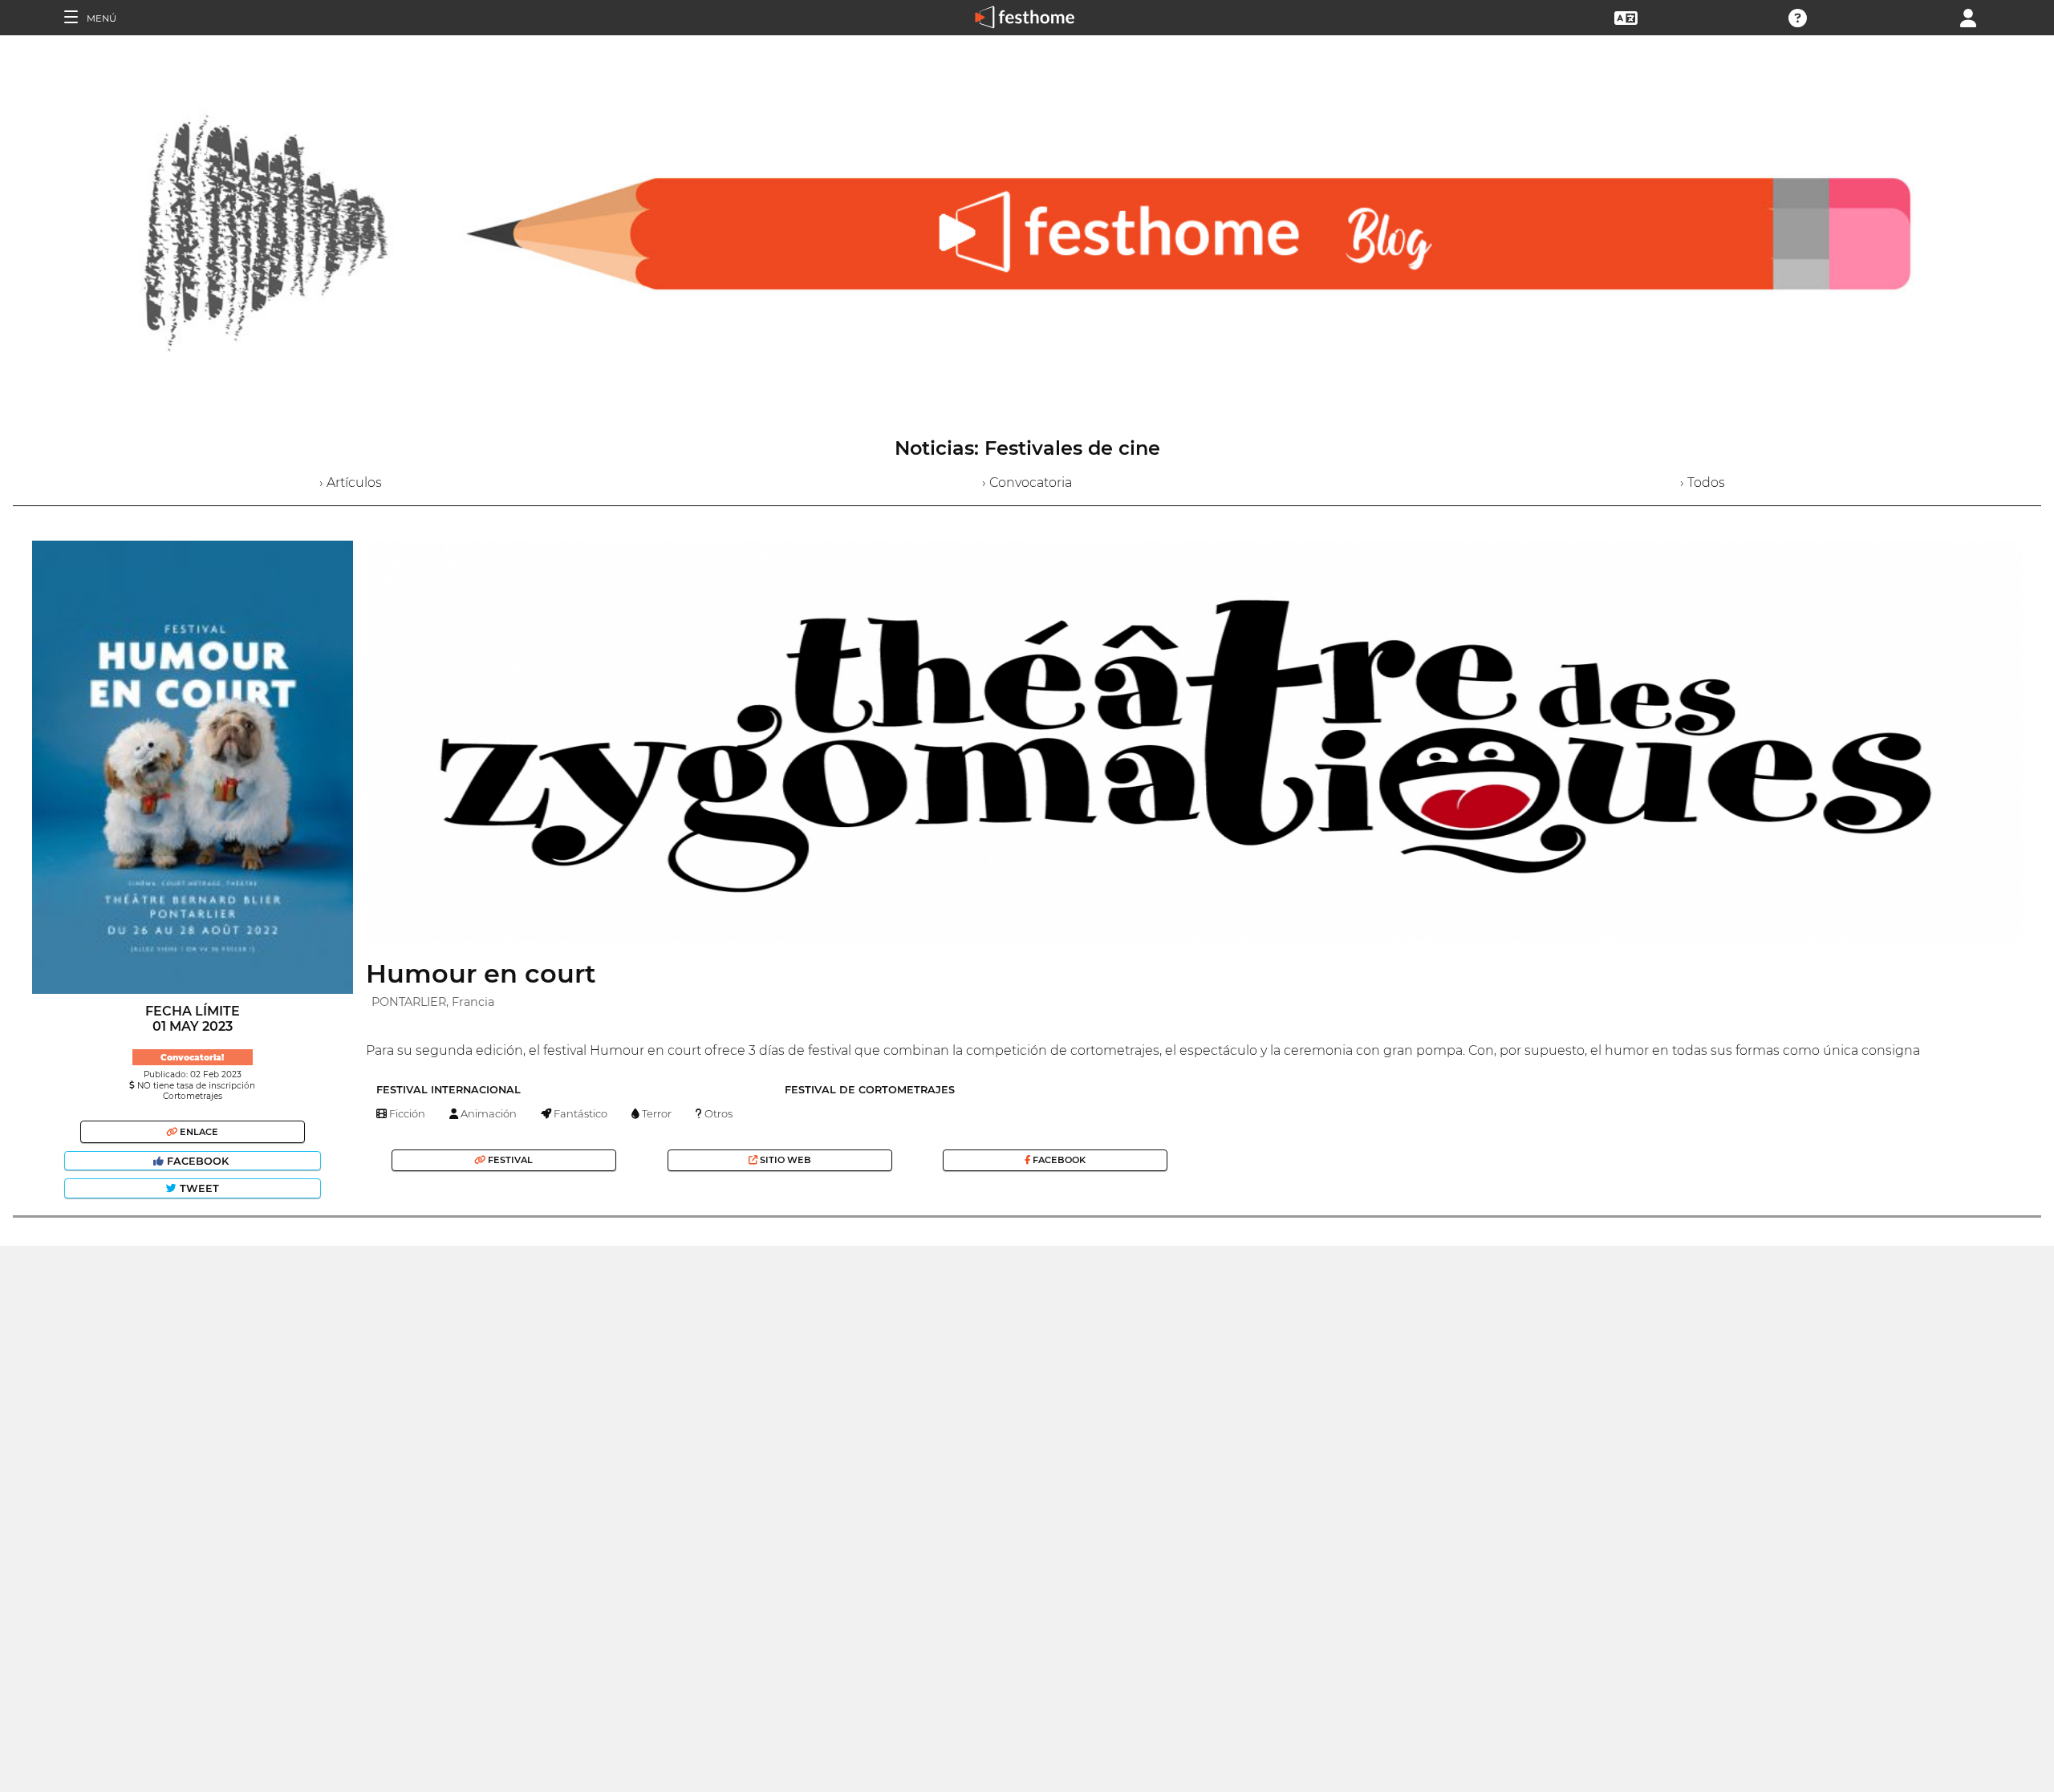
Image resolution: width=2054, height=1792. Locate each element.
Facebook (198, 1161)
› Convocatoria (1027, 482)
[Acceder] (1968, 16)
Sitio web (784, 1160)
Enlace (198, 1132)
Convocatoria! (192, 1058)
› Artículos (351, 482)
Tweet (198, 1188)
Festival (509, 1160)
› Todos (1703, 482)
